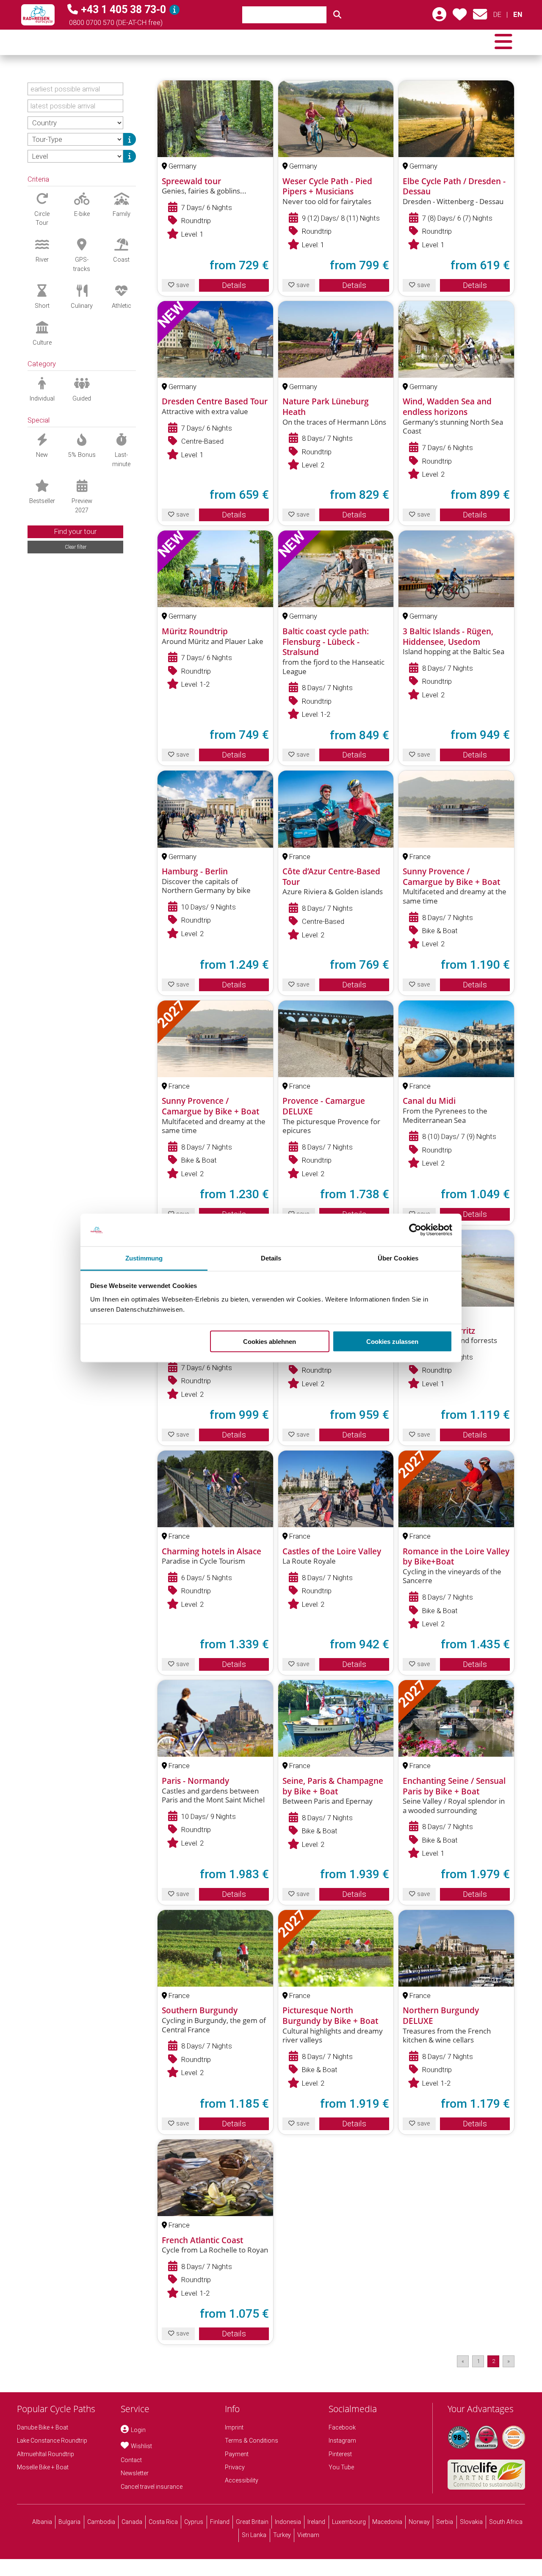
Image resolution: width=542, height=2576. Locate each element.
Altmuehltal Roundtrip (46, 2454)
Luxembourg (349, 2522)
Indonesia (288, 2522)
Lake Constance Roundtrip (52, 2441)
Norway (419, 2522)
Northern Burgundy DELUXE (441, 2016)
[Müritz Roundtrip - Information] (215, 569)
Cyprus (194, 2522)
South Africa (506, 2522)
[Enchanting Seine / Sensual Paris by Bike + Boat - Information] (456, 1718)
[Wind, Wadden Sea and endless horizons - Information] (456, 339)
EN (517, 15)
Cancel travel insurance (152, 2487)
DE (497, 15)
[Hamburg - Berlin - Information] (215, 809)
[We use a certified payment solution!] (514, 2437)
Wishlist (141, 2446)
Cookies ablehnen (270, 1342)
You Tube (341, 2467)
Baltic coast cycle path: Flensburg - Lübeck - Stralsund (326, 642)
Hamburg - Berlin (195, 871)
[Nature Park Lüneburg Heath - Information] (336, 339)
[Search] (337, 15)
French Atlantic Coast (202, 2240)
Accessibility (242, 2480)
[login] (439, 17)
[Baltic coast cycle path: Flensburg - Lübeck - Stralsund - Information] (336, 569)
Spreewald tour (191, 181)
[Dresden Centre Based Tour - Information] (215, 339)
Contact (131, 2460)
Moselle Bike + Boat (43, 2467)
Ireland (316, 2522)
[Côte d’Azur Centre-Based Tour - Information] (336, 809)
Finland (220, 2522)
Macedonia (387, 2522)
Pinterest (340, 2454)
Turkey (282, 2535)
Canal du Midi (429, 1101)
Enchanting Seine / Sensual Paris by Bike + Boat (454, 1786)
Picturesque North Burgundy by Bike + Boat (330, 2016)
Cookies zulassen (392, 1342)
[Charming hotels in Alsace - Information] (215, 1489)
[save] (460, 17)
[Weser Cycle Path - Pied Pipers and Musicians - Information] (336, 119)
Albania (42, 2522)
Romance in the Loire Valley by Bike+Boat (456, 1557)
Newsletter (135, 2473)
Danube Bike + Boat (43, 2427)
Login (138, 2430)
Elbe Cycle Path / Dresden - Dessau (454, 187)
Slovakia (471, 2522)
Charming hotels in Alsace (212, 1551)
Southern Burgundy (200, 2010)
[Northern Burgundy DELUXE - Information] (456, 1948)
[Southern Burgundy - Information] (215, 1948)
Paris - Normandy (195, 1781)
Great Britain (252, 2522)
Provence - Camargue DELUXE (324, 1106)
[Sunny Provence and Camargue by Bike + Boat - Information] (456, 809)
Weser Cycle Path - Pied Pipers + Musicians (327, 187)
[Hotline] (174, 10)
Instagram (342, 2441)
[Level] (130, 156)
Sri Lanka (254, 2535)
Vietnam (308, 2535)
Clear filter (76, 547)
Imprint (234, 2427)
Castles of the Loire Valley (332, 1551)
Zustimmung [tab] (144, 1258)
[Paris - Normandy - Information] (215, 1718)
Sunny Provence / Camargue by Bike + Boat (451, 877)
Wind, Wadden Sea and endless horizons (447, 407)
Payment (237, 2454)
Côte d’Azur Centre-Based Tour (331, 877)
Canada (132, 2522)
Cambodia (101, 2522)
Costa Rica (163, 2522)
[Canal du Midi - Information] (456, 1039)
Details (234, 285)
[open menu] (503, 42)
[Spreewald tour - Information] (215, 119)
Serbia (445, 2522)
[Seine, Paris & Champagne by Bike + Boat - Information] (336, 1718)
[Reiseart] (130, 139)
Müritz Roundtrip (195, 631)
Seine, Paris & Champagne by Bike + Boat (333, 1786)
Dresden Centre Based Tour (215, 401)
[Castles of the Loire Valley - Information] (336, 1489)
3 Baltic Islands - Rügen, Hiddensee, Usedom (448, 637)
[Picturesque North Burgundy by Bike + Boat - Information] (336, 1948)
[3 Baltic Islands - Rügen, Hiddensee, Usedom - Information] (456, 569)
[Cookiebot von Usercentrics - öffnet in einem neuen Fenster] (415, 1230)
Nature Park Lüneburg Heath (326, 407)
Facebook (342, 2427)
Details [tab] (271, 1258)
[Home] (38, 15)
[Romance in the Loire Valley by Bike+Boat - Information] (456, 1489)
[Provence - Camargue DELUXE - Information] (336, 1039)
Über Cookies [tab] (398, 1258)
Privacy (235, 2467)
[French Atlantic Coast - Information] (215, 2178)
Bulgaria (69, 2522)
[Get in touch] (480, 17)
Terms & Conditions (252, 2441)
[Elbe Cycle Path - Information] (456, 119)
